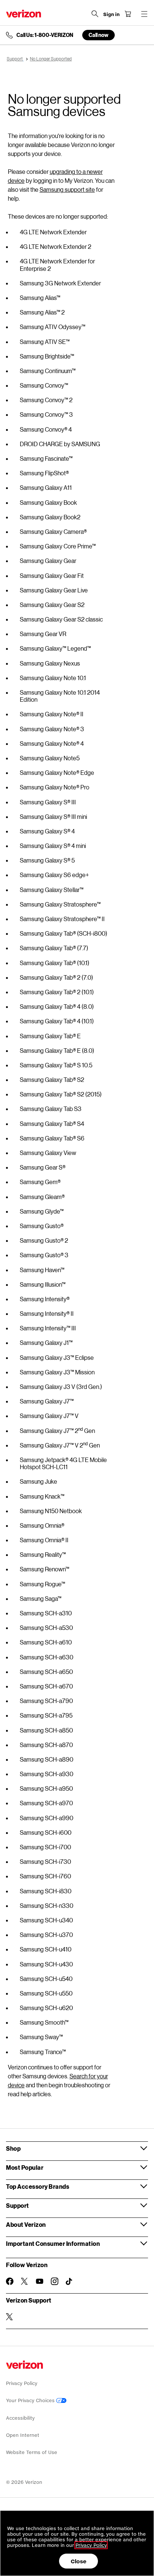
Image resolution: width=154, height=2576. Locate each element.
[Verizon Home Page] (24, 14)
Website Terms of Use (32, 2452)
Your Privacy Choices (31, 2400)
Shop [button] (13, 2148)
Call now (98, 35)
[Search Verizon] (95, 14)
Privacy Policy (22, 2383)
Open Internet (23, 2435)
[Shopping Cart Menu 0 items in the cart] (128, 14)
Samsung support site (67, 189)
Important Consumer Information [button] (53, 2243)
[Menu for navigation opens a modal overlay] (144, 14)
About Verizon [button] (26, 2224)
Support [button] (18, 2205)
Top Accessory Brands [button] (38, 2186)
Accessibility (20, 2418)
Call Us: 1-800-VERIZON (45, 35)
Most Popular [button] (25, 2167)
